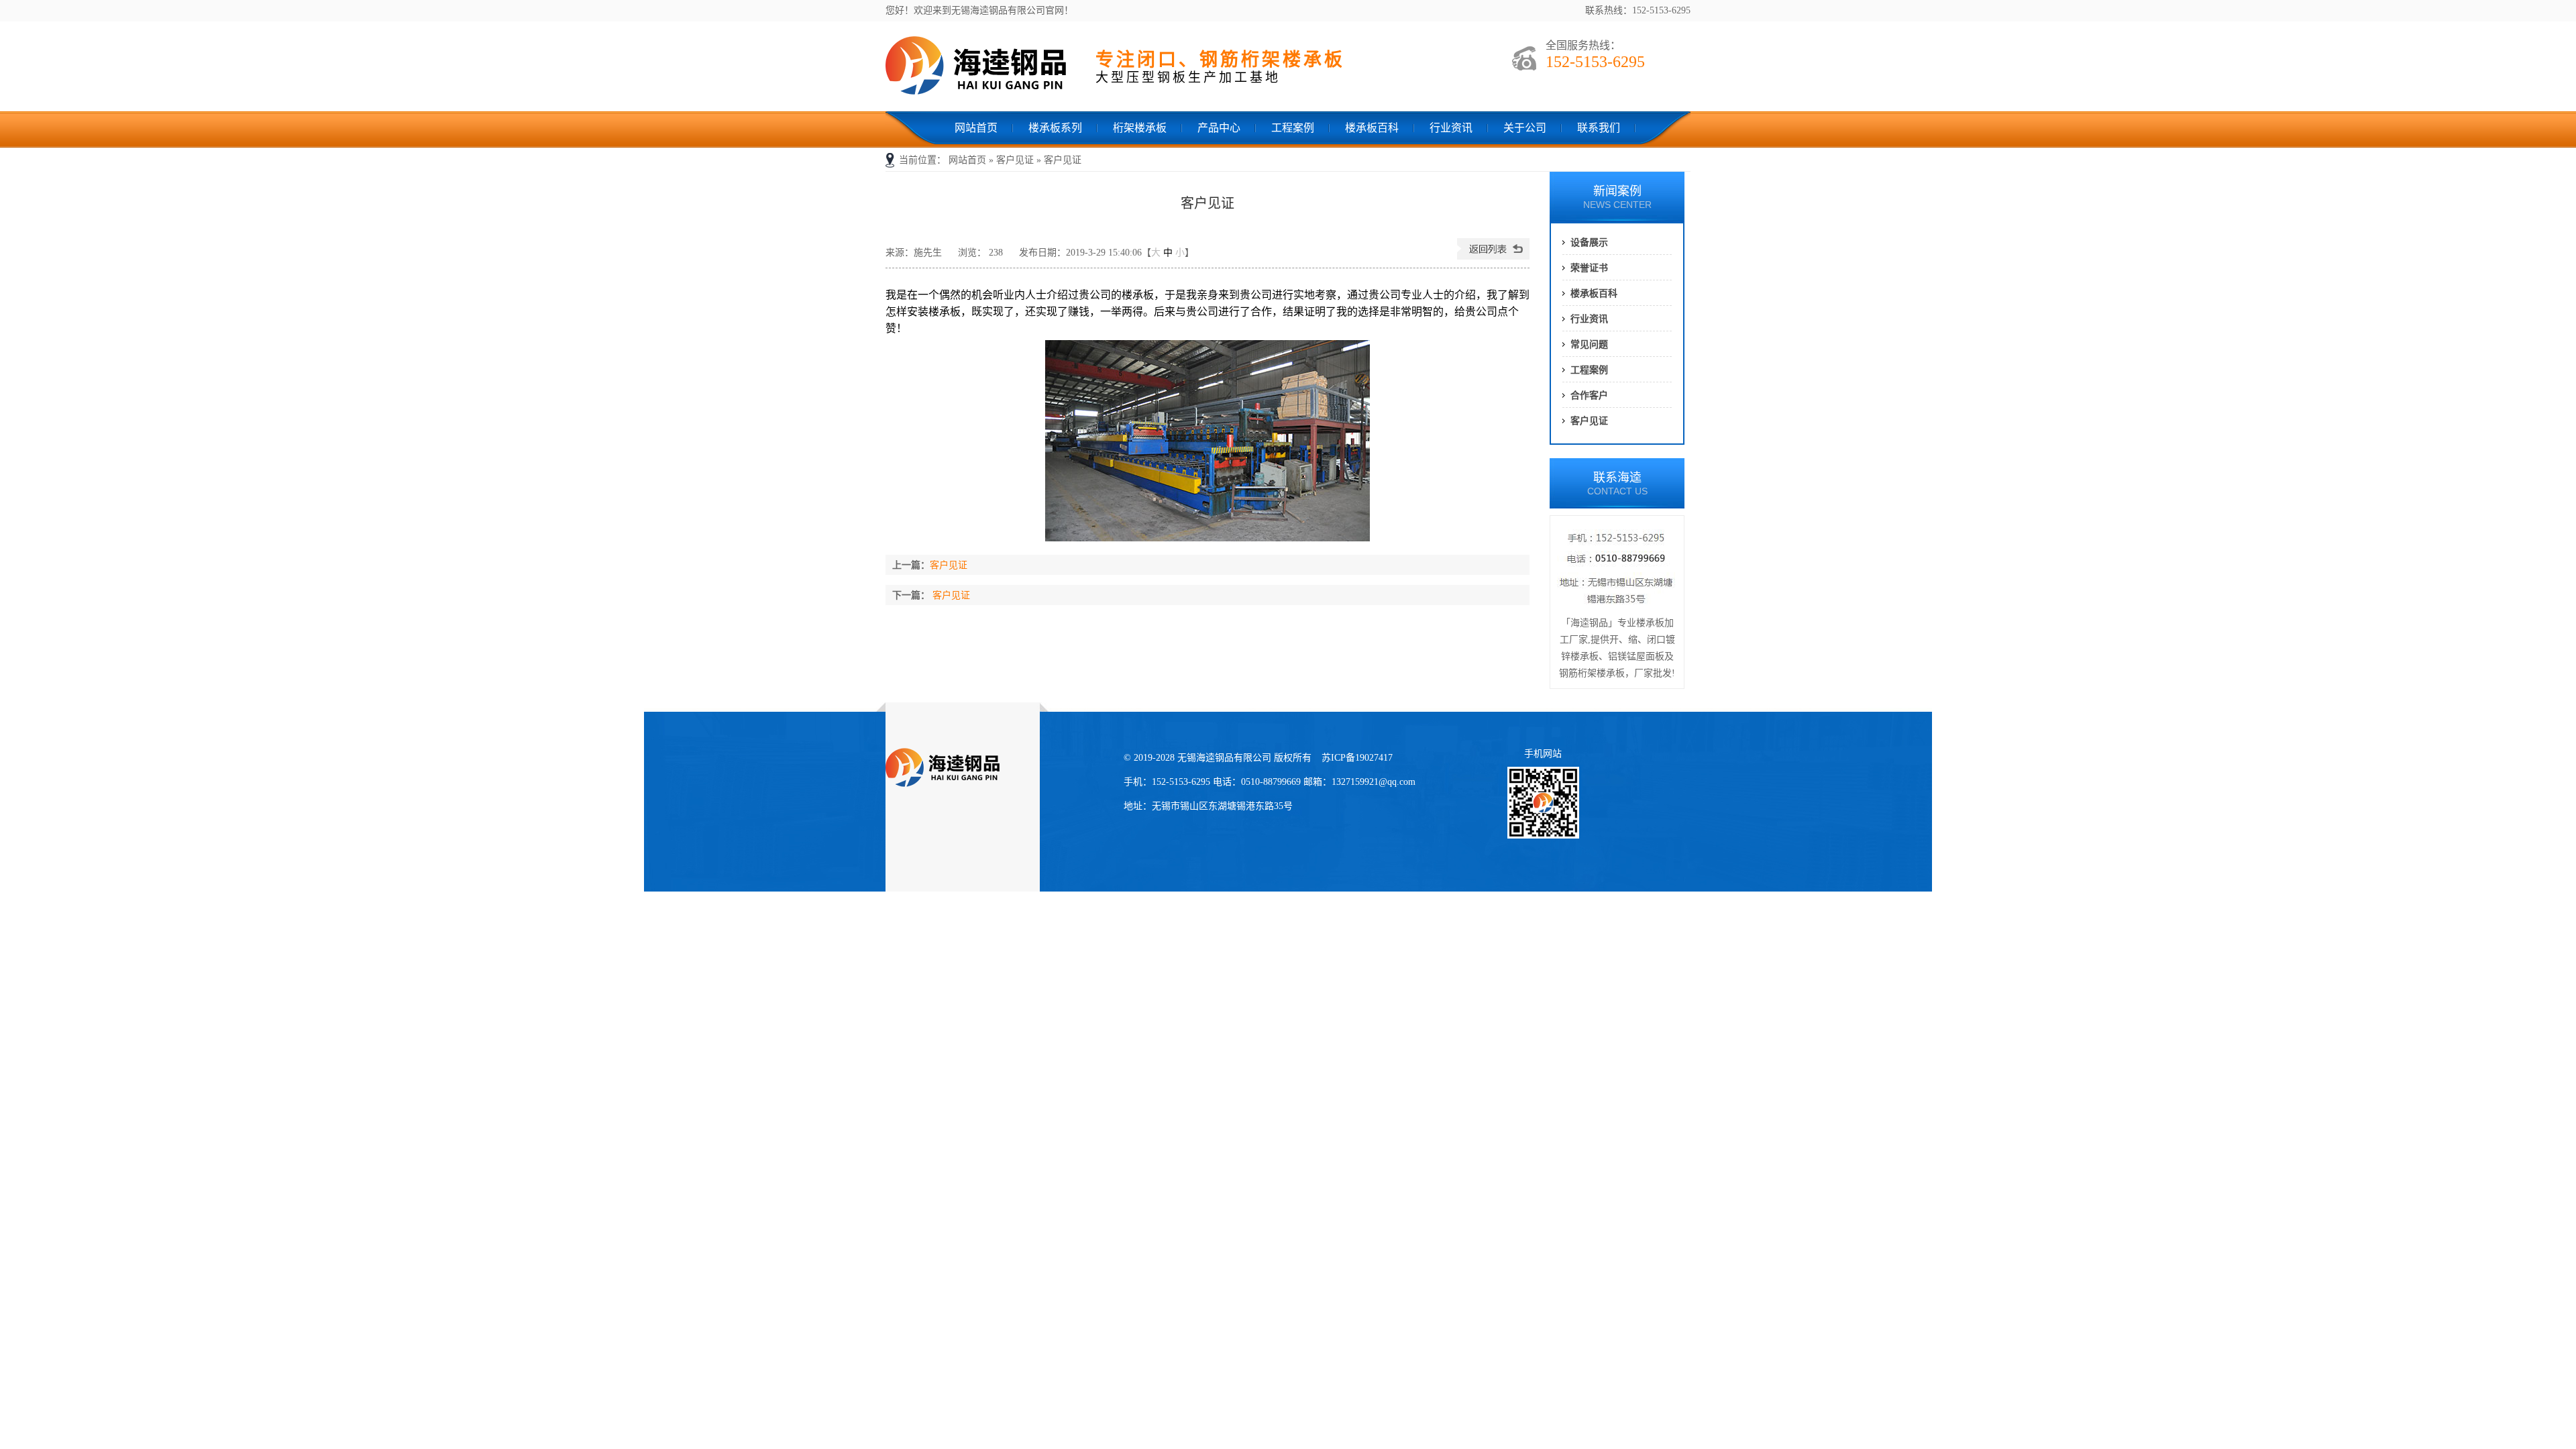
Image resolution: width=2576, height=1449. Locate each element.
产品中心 (1219, 128)
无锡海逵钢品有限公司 (986, 68)
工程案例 (1293, 128)
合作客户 (1589, 395)
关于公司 (1525, 128)
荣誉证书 (1589, 268)
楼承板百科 (1372, 128)
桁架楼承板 (1140, 128)
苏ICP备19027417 (1357, 758)
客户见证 (1015, 160)
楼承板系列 (1055, 128)
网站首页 (976, 128)
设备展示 (1589, 242)
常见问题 (1589, 344)
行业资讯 (1451, 128)
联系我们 (1599, 128)
